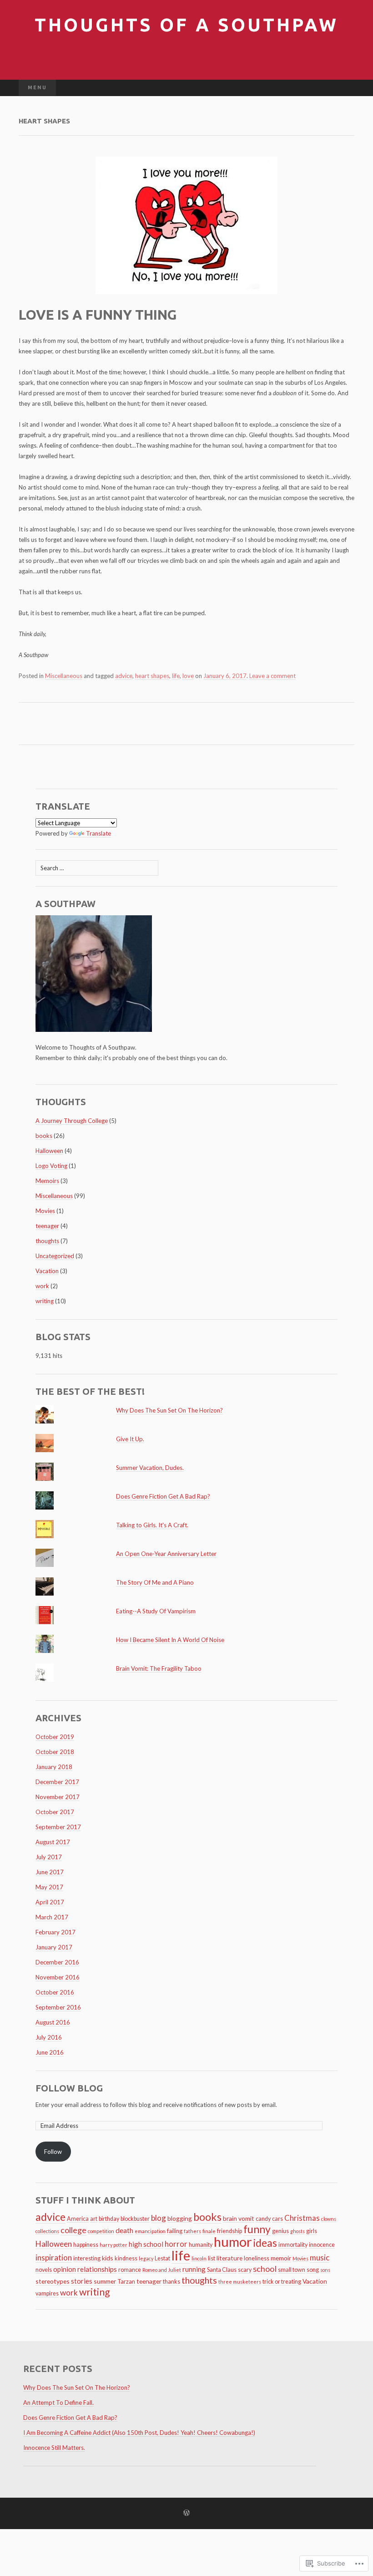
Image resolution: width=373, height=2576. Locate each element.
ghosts (297, 2231)
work (42, 1286)
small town (292, 2270)
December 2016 (57, 1962)
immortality (293, 2245)
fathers (192, 2231)
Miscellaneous (64, 676)
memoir (281, 2258)
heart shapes (152, 676)
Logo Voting (51, 1166)
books (44, 1136)
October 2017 (55, 1812)
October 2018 (55, 1752)
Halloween (49, 1151)
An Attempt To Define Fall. (58, 2403)
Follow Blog (69, 2088)
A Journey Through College (72, 1121)
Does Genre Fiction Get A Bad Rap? (163, 1496)
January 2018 (54, 1767)
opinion (65, 2269)
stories (82, 2281)
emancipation (150, 2231)
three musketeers (240, 2282)
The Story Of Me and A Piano (155, 1582)
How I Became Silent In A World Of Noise (170, 1640)
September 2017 (58, 1827)
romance (130, 2270)
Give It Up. (130, 1439)
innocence (322, 2245)
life (176, 676)
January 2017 (54, 1947)
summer (105, 2281)
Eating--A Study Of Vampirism (156, 1611)
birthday (109, 2219)
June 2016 (50, 2052)
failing (175, 2231)
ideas (265, 2243)
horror (176, 2244)
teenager (47, 1226)
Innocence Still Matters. (54, 2448)
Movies (45, 1211)
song (313, 2270)
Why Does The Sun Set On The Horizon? (169, 1410)
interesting (87, 2258)
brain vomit (239, 2218)
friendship (229, 2231)
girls (312, 2231)
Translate (98, 833)
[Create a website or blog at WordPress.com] (186, 2513)
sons (325, 2270)
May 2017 (49, 1887)
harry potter (113, 2245)
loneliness (257, 2258)
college (73, 2230)
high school (146, 2244)
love (188, 676)
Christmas (302, 2218)
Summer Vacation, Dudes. (150, 1468)
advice (124, 676)
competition (101, 2231)
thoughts (47, 1241)
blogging (180, 2218)
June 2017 (50, 1872)
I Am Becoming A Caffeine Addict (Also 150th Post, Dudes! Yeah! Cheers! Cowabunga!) (139, 2433)
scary (245, 2270)
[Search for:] (345, 88)
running (194, 2269)
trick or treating (282, 2282)
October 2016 (55, 1992)
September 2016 (58, 2007)
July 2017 (49, 1857)
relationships (97, 2269)
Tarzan (126, 2282)
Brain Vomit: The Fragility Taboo (159, 1668)
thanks (171, 2282)
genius (280, 2231)
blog (159, 2218)
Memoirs (47, 1181)
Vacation (47, 1271)
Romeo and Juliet (162, 2270)
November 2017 (58, 1797)
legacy (146, 2258)
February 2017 (55, 1932)
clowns (329, 2219)
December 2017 (57, 1782)
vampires (47, 2293)
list (212, 2258)
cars (277, 2219)
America (78, 2219)
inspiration (54, 2257)
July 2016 (49, 2037)
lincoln (199, 2258)
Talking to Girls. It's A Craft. (152, 1525)
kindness (126, 2258)
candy (263, 2219)
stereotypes (53, 2281)
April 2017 (50, 1902)
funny (257, 2229)
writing (45, 1301)
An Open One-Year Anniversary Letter (166, 1554)
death (124, 2230)
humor (233, 2242)
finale (209, 2231)
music (320, 2257)
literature (229, 2258)
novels (44, 2270)
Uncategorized (55, 1256)
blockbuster (135, 2219)
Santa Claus (222, 2270)
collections (47, 2231)
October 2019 (55, 1737)
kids (108, 2258)
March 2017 (52, 1917)
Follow (53, 2152)
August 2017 (53, 1842)
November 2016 (58, 1977)
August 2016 (53, 2022)
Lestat (162, 2258)
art (94, 2219)
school (265, 2269)
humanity (201, 2245)
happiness (86, 2245)
